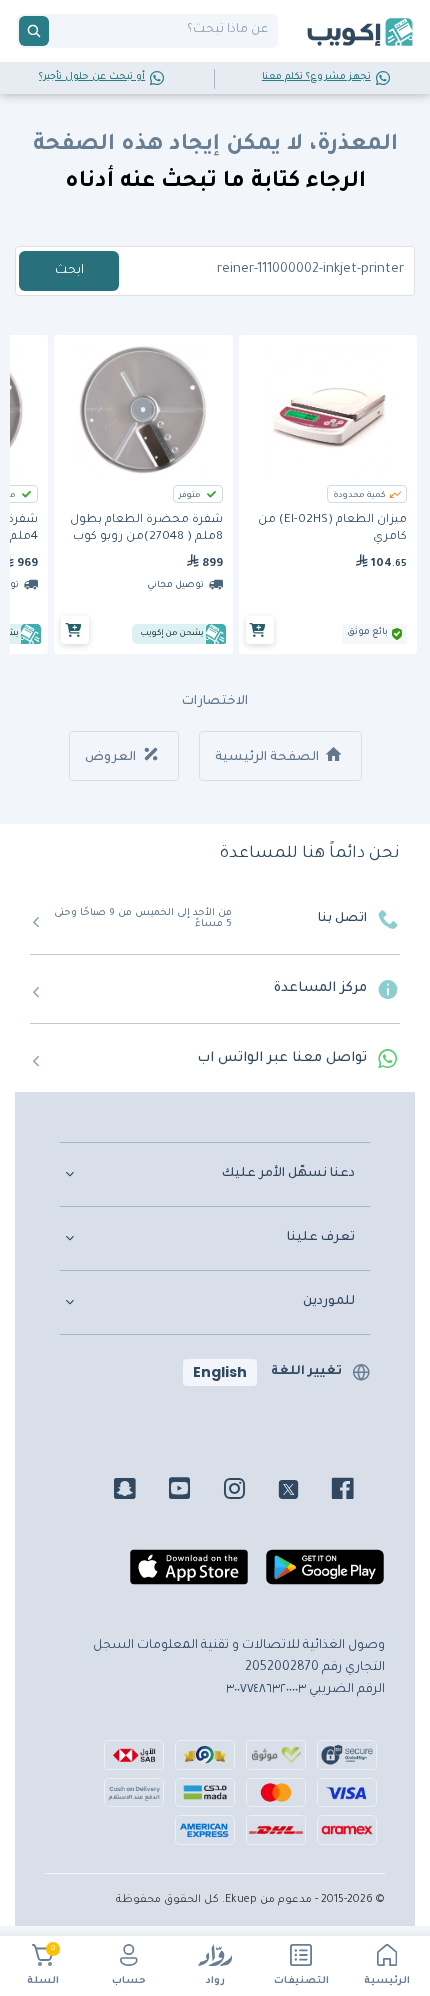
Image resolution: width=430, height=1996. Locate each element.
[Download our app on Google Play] (325, 1575)
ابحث (69, 271)
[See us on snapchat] (139, 1492)
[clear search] (57, 31)
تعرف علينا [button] (321, 1238)
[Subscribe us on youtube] (194, 1492)
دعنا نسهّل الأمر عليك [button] (288, 1174)
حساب (129, 1981)
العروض (112, 758)
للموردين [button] (329, 1302)
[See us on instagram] (249, 1492)
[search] (34, 31)
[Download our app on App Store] (189, 1575)
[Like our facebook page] (357, 1492)
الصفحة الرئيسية (268, 758)
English (220, 1372)
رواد (215, 1981)
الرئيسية (387, 1981)
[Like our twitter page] (303, 1492)
